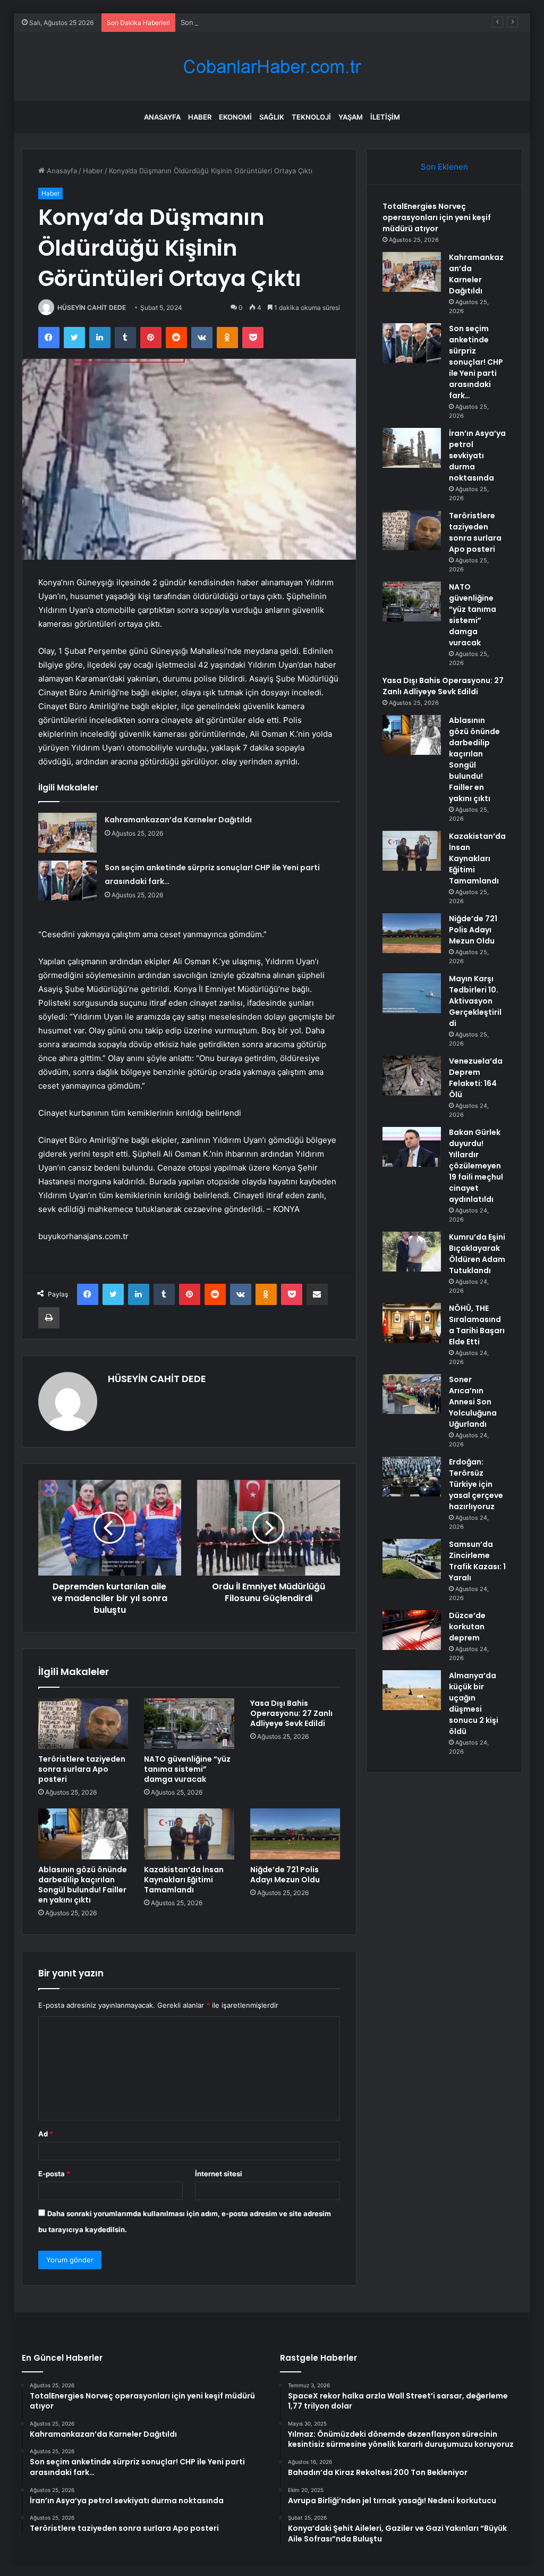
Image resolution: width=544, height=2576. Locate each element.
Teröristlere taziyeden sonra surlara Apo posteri (82, 1769)
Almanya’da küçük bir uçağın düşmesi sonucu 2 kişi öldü (474, 1703)
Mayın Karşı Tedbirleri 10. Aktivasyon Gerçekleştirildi (475, 1001)
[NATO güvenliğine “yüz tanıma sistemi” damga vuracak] (189, 1724)
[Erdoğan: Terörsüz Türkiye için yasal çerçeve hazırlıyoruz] (412, 1476)
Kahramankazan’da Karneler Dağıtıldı (178, 820)
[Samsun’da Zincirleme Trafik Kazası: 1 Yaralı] (412, 1559)
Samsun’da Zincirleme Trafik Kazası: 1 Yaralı (477, 1561)
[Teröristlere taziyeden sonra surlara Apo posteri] (83, 1724)
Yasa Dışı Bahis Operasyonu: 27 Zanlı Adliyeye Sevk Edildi (291, 1713)
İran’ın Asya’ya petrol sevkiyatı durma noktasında (477, 456)
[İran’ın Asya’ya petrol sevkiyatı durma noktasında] (412, 448)
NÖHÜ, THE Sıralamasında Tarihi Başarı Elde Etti (477, 1325)
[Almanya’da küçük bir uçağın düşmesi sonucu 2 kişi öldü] (412, 1690)
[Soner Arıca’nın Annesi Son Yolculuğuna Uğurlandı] (412, 1394)
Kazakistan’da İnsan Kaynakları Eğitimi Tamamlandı (184, 1880)
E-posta (54, 2174)
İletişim (385, 117)
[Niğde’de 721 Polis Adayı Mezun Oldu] (295, 1834)
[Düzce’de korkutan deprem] (412, 1630)
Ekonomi (235, 117)
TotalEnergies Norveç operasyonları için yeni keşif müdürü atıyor (437, 217)
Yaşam (351, 117)
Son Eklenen (444, 167)
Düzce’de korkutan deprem (467, 1627)
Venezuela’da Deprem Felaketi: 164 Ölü (476, 1078)
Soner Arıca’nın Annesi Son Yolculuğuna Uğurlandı (473, 1402)
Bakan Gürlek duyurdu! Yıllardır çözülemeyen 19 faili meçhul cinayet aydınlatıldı (476, 1166)
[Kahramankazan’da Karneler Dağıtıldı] (67, 833)
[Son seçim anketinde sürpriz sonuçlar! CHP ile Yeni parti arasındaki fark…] (67, 881)
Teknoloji (311, 117)
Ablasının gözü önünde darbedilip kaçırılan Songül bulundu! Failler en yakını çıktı (83, 1885)
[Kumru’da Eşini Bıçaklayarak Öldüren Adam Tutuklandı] (412, 1252)
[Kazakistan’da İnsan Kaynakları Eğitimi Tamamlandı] (189, 1834)
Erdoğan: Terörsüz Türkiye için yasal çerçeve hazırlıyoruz (476, 1484)
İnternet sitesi (219, 2174)
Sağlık (272, 117)
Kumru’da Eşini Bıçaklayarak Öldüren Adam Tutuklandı (477, 1254)
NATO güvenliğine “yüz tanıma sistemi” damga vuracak (187, 1769)
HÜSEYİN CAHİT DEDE (92, 308)
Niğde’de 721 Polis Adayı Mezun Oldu (285, 1875)
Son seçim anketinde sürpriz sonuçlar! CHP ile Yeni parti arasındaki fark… (301, 22)
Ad (46, 2134)
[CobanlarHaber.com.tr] (272, 67)
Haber (200, 117)
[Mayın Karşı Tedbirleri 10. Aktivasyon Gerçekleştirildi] (412, 993)
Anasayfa (162, 117)
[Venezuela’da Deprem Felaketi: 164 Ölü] (412, 1076)
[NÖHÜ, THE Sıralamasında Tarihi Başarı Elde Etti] (412, 1323)
